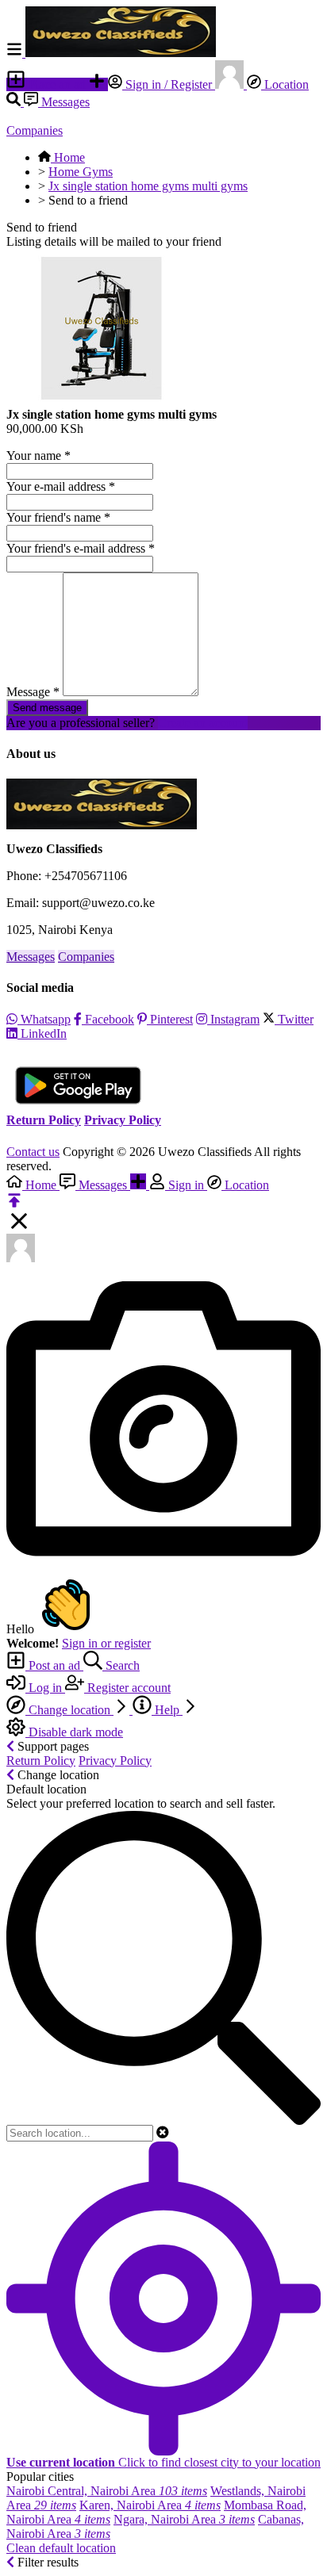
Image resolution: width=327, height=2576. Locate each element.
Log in (45, 1688)
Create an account (203, 723)
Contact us (33, 1152)
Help (167, 1710)
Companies (35, 130)
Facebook (108, 1019)
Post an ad (54, 1665)
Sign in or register (106, 1643)
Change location (69, 1710)
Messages (64, 102)
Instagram (233, 1019)
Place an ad (57, 84)
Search (121, 1665)
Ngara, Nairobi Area (184, 2519)
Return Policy (44, 1120)
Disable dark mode (74, 1732)
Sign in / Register (169, 84)
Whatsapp (44, 1019)
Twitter (294, 1019)
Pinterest (170, 1019)
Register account (127, 1688)
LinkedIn (42, 1033)
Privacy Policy (123, 1120)
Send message (47, 708)
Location (285, 84)
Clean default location (61, 2548)
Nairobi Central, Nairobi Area (107, 2491)
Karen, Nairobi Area (150, 2505)
